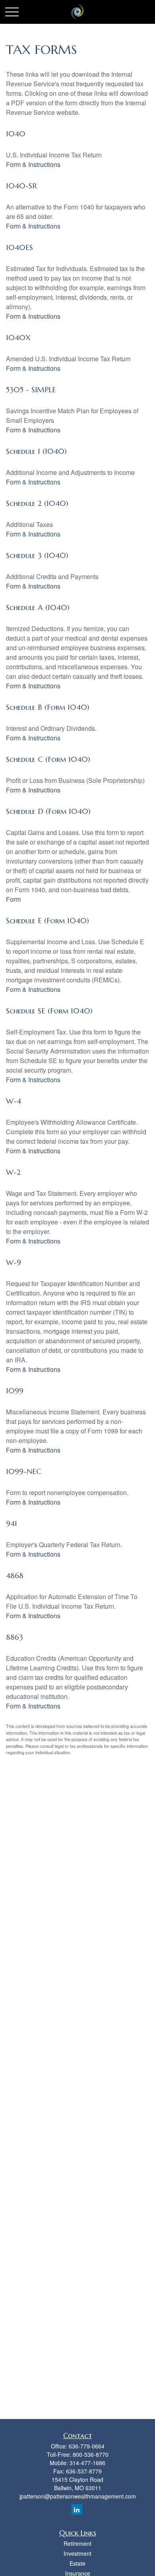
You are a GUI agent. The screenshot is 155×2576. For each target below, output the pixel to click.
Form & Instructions (33, 164)
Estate (77, 2563)
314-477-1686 (87, 2463)
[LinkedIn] (77, 2509)
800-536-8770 (91, 2454)
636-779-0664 (87, 2446)
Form (13, 899)
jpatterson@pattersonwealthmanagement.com (78, 2496)
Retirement (77, 2543)
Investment (77, 2553)
